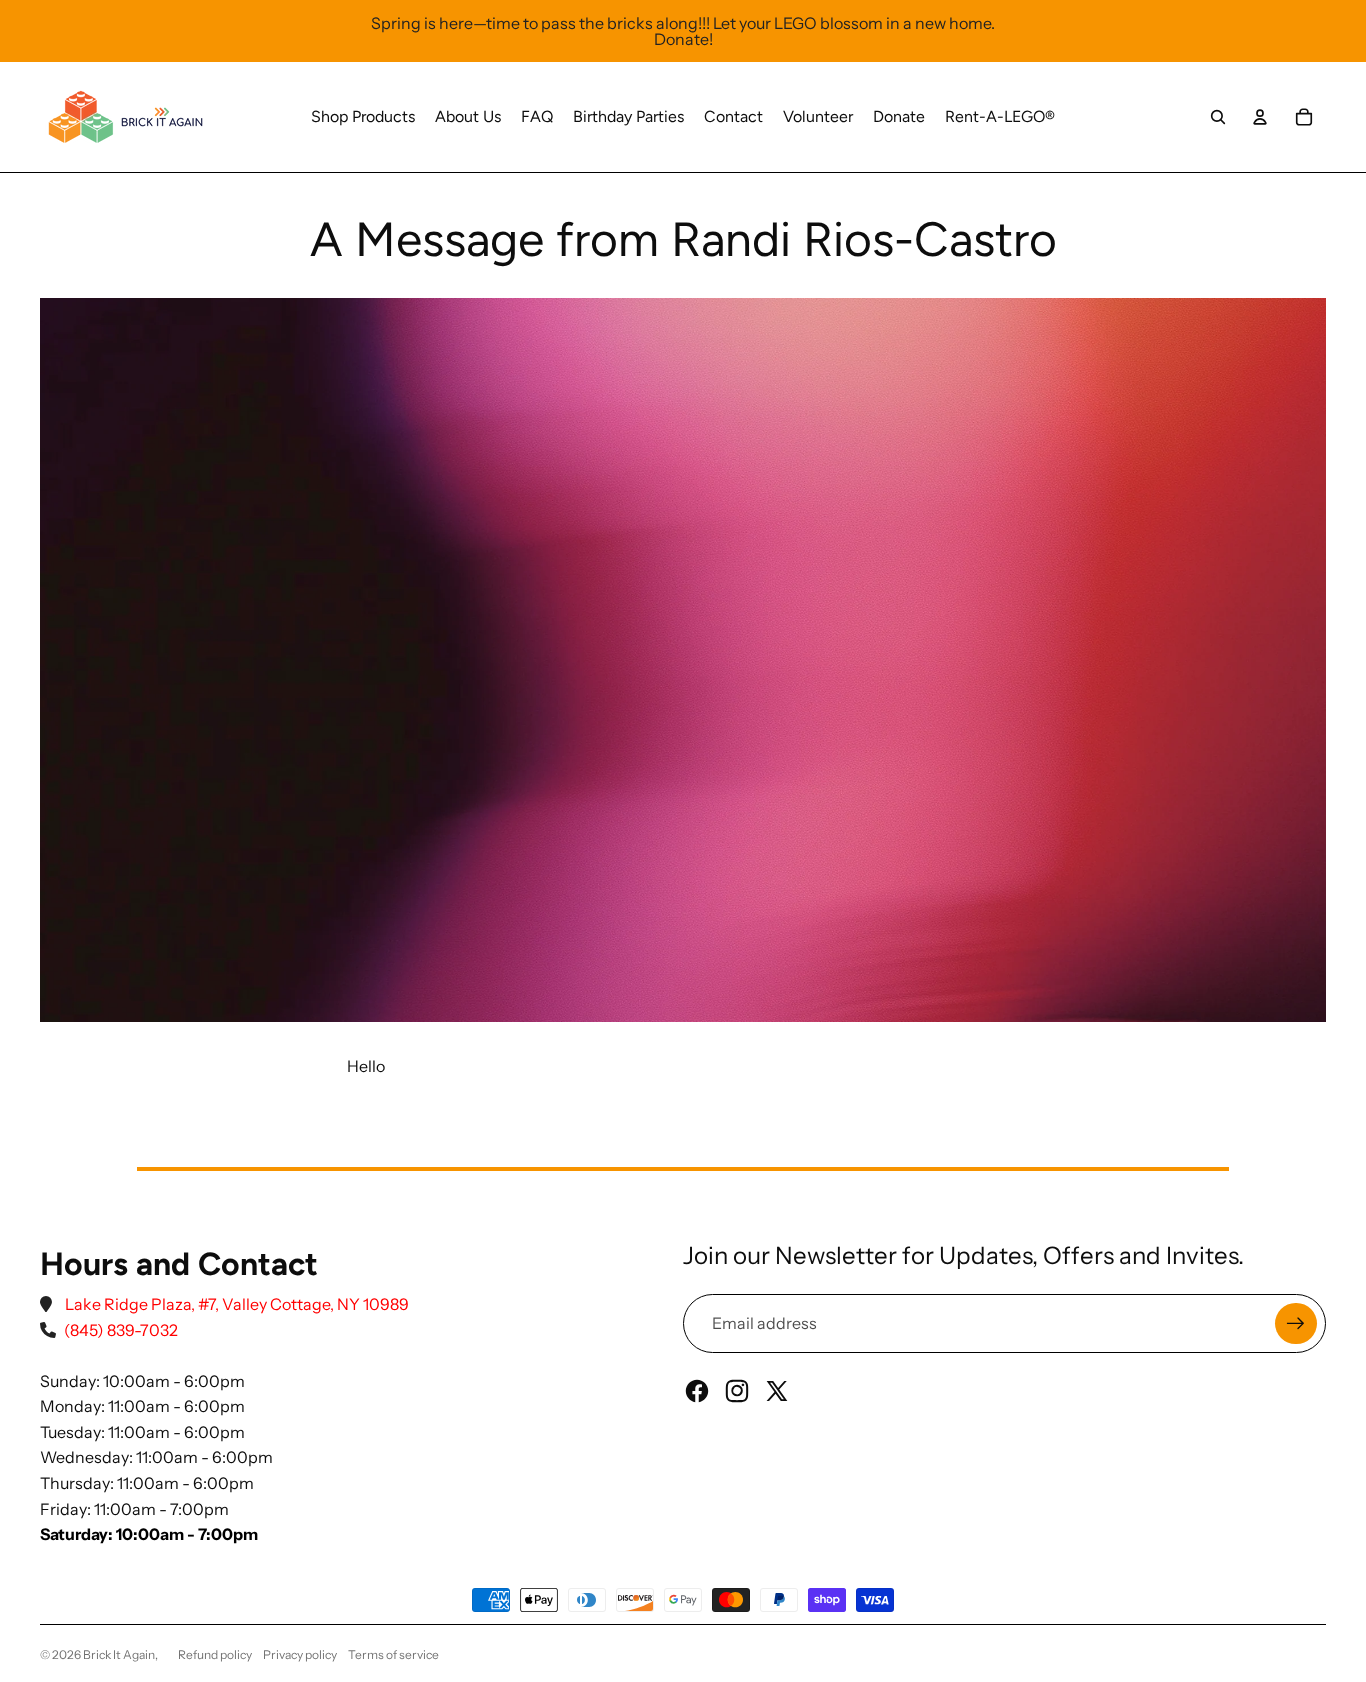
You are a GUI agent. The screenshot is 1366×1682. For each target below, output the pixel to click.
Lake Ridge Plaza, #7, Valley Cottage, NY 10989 (237, 1304)
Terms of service (393, 1654)
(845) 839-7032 (121, 1330)
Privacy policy (300, 1654)
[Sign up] (1296, 1324)
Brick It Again (119, 1654)
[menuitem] (363, 117)
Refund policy (215, 1654)
